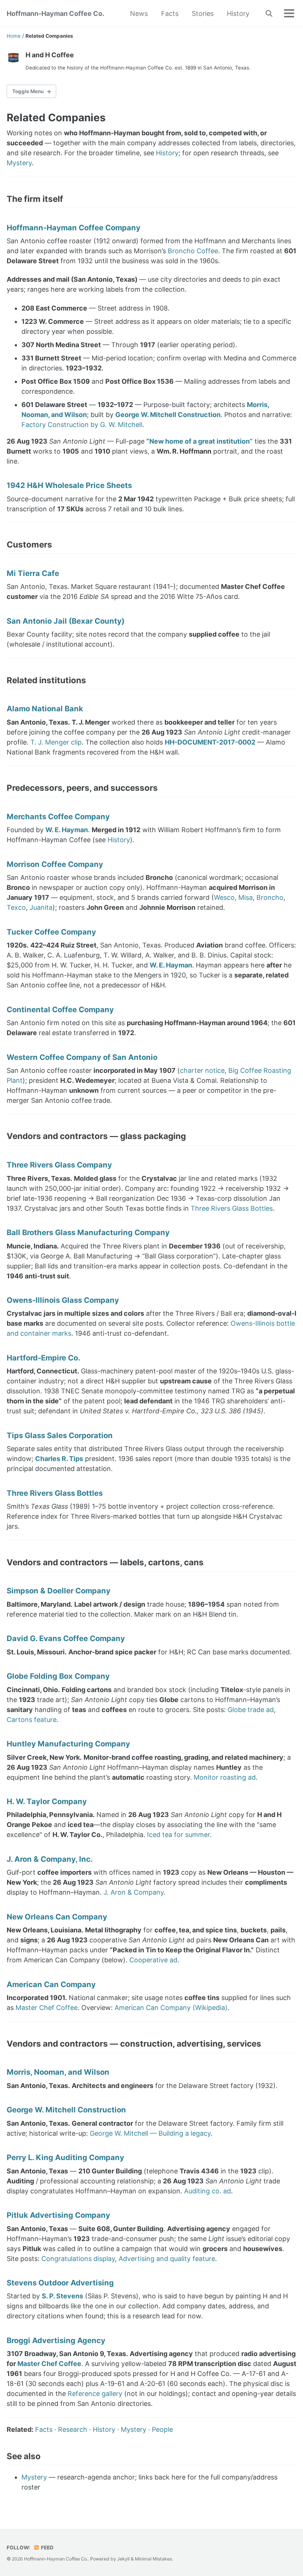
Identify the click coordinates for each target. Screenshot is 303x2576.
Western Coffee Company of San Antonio (82, 1057)
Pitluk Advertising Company (58, 2215)
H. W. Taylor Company (47, 1801)
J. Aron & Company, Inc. (50, 1859)
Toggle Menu (28, 91)
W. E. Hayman (67, 830)
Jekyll (123, 2559)
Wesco (224, 897)
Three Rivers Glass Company (59, 1165)
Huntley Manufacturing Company (68, 1744)
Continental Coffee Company (60, 1009)
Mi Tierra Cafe (33, 573)
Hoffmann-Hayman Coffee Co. (55, 13)
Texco (16, 907)
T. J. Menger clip (56, 742)
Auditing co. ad (207, 2191)
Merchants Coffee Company (58, 816)
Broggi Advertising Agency (56, 2340)
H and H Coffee (50, 55)
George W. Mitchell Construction (168, 415)
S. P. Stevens (62, 2296)
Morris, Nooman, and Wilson (58, 2072)
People (162, 2429)
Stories (203, 13)
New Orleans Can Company (57, 1917)
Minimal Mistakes (153, 2559)
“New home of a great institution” (200, 441)
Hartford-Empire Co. (43, 1358)
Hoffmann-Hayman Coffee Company (74, 228)
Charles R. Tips (59, 1459)
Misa (246, 897)
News (139, 13)
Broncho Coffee (193, 251)
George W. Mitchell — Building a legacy (150, 2133)
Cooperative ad (153, 1960)
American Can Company (51, 1984)
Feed (47, 2548)
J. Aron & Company (134, 1892)
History (238, 13)
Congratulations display (78, 2259)
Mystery (19, 163)
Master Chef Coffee (47, 2008)
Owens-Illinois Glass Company (63, 1300)
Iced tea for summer (178, 1835)
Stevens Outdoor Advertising (60, 2283)
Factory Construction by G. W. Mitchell (82, 425)
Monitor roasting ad (225, 1777)
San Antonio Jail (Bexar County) (66, 621)
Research (73, 2429)
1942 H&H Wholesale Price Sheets (69, 485)
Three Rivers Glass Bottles (232, 1208)
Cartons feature (32, 1720)
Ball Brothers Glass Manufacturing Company (88, 1232)
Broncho (270, 897)
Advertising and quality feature (167, 2259)
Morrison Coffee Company (55, 864)
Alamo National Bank (45, 709)
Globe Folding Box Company (58, 1676)
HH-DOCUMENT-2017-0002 (210, 742)
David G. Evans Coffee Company (66, 1638)
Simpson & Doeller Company (59, 1591)
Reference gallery (95, 2394)
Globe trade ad (251, 1710)
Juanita (41, 907)
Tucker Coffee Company (51, 932)
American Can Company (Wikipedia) (171, 2008)
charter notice (202, 1070)
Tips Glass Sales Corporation (60, 1435)
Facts (170, 13)
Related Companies (56, 118)
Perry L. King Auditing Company (65, 2157)
